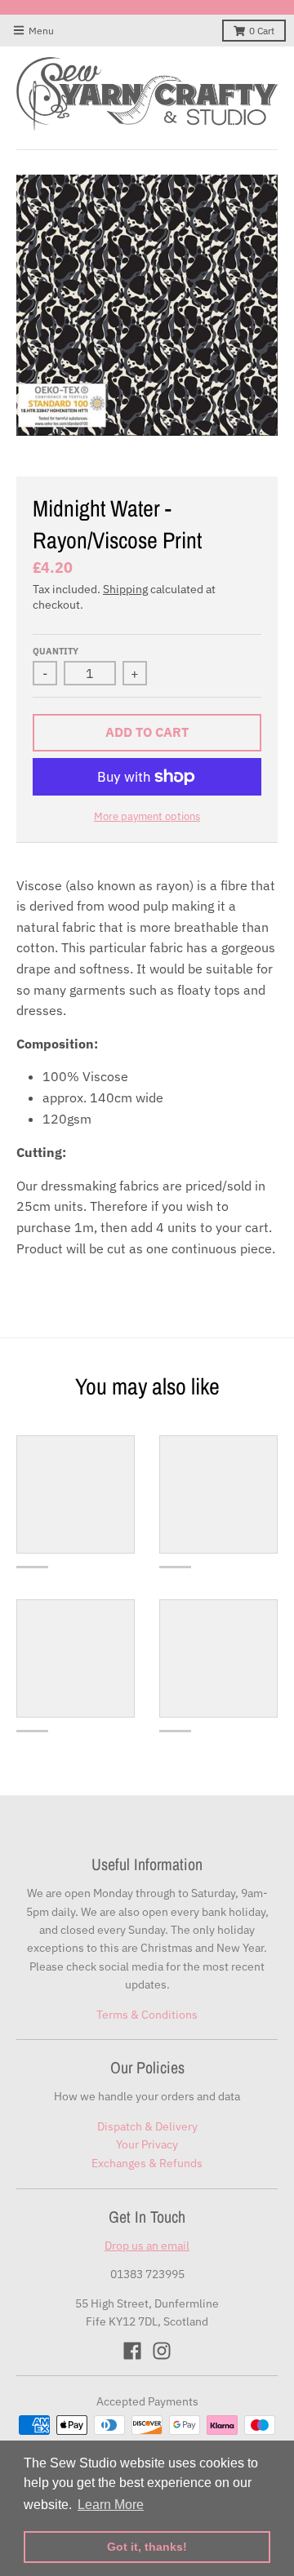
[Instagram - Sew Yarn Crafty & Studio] (162, 2351)
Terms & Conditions (147, 2015)
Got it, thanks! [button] (147, 2547)
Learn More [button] (111, 2505)
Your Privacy (147, 2144)
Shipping (125, 589)
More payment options (147, 816)
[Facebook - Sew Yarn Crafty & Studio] (132, 2351)
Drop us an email (147, 2246)
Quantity (56, 651)
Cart (262, 31)
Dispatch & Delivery (147, 2126)
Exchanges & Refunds (147, 2163)
